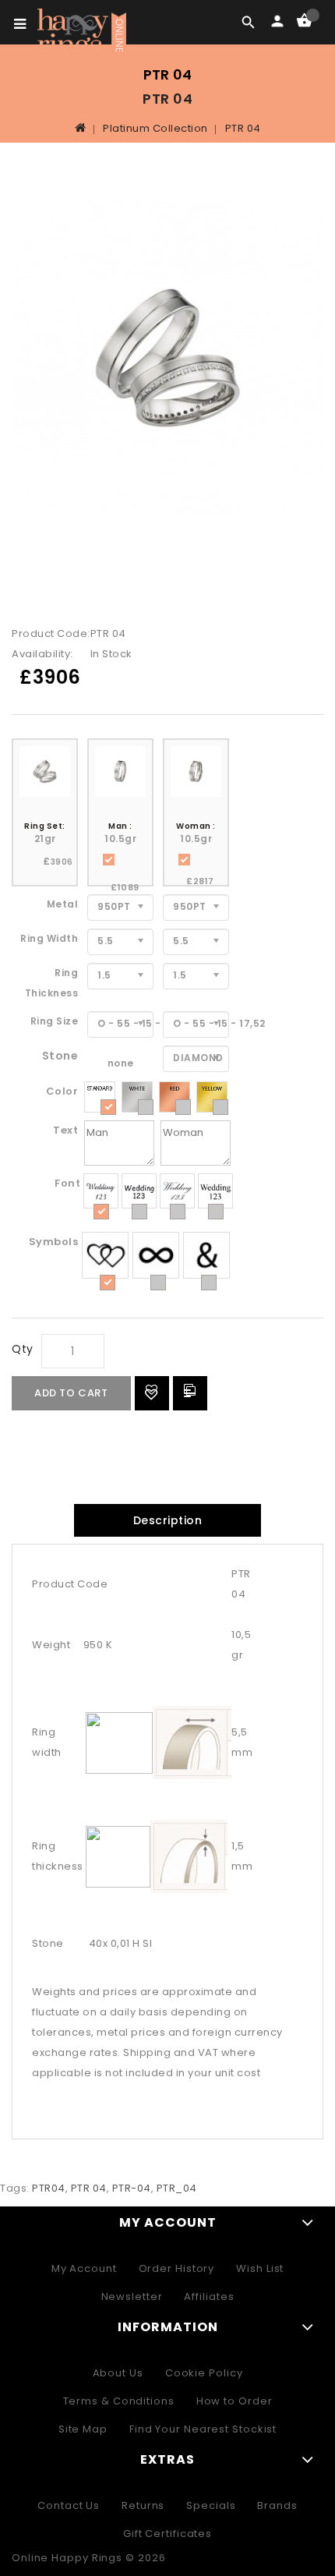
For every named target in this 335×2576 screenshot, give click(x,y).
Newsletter (132, 2296)
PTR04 (49, 2188)
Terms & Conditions (119, 2401)
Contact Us (69, 2505)
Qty (23, 1349)
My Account (84, 2268)
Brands (277, 2505)
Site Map (83, 2429)
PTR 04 (243, 128)
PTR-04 (132, 2188)
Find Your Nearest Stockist (203, 2429)
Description (168, 1520)
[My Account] (277, 22)
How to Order (235, 2401)
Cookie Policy (204, 2373)
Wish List (260, 2268)
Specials (211, 2505)
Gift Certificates (167, 2534)
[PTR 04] (167, 358)
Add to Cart (71, 1393)
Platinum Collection (155, 128)
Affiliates (209, 2296)
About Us (118, 2373)
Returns (143, 2505)
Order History (177, 2268)
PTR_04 (177, 2188)
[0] (304, 21)
